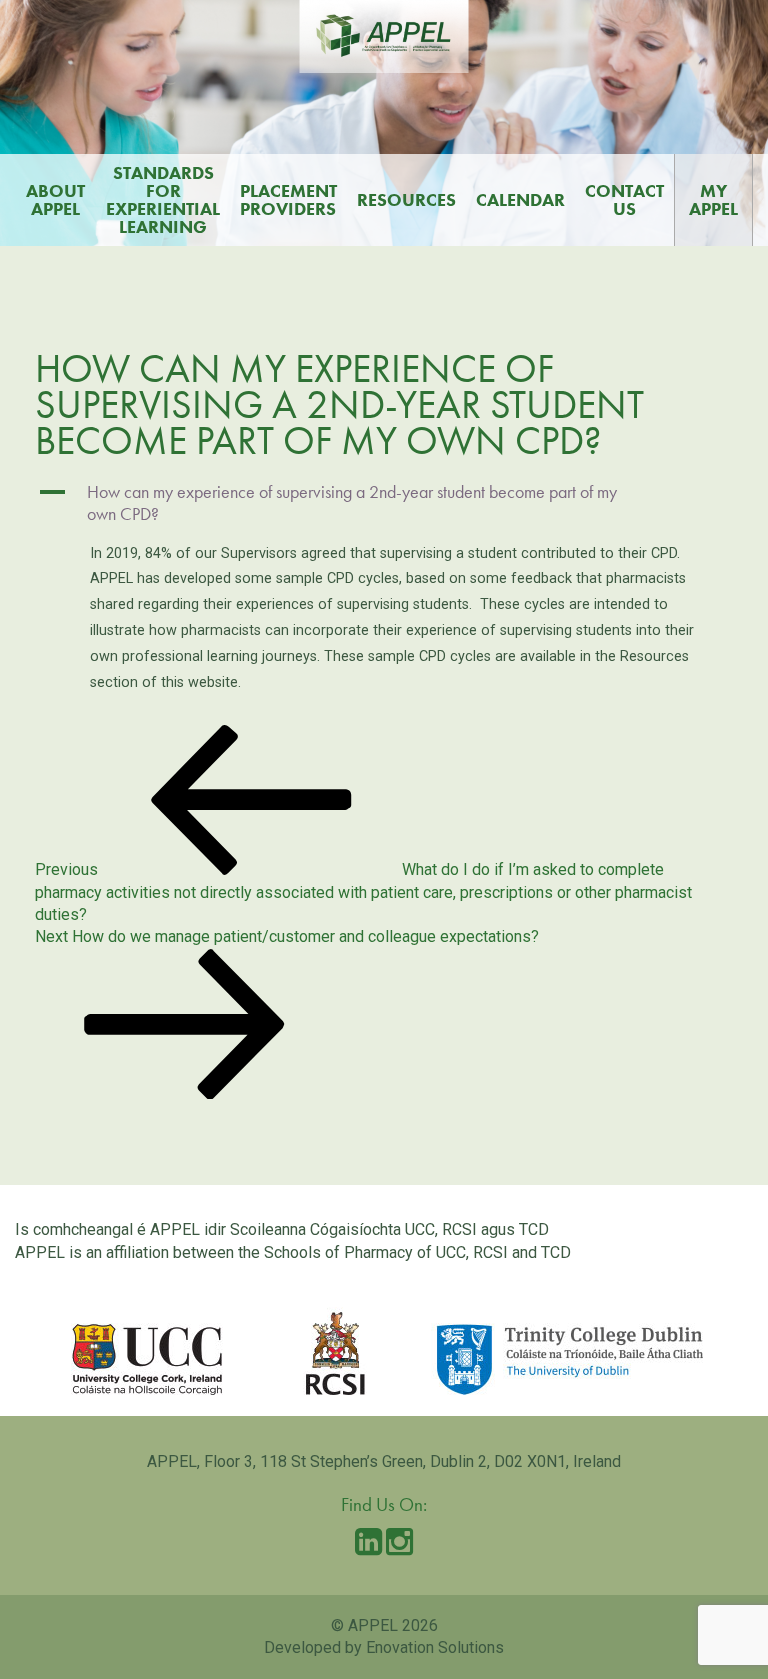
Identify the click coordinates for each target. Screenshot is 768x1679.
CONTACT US (624, 199)
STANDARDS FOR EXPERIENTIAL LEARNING (163, 199)
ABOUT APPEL (55, 199)
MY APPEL (713, 199)
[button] (384, 503)
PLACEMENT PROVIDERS (288, 199)
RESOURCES (406, 199)
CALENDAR (520, 199)
